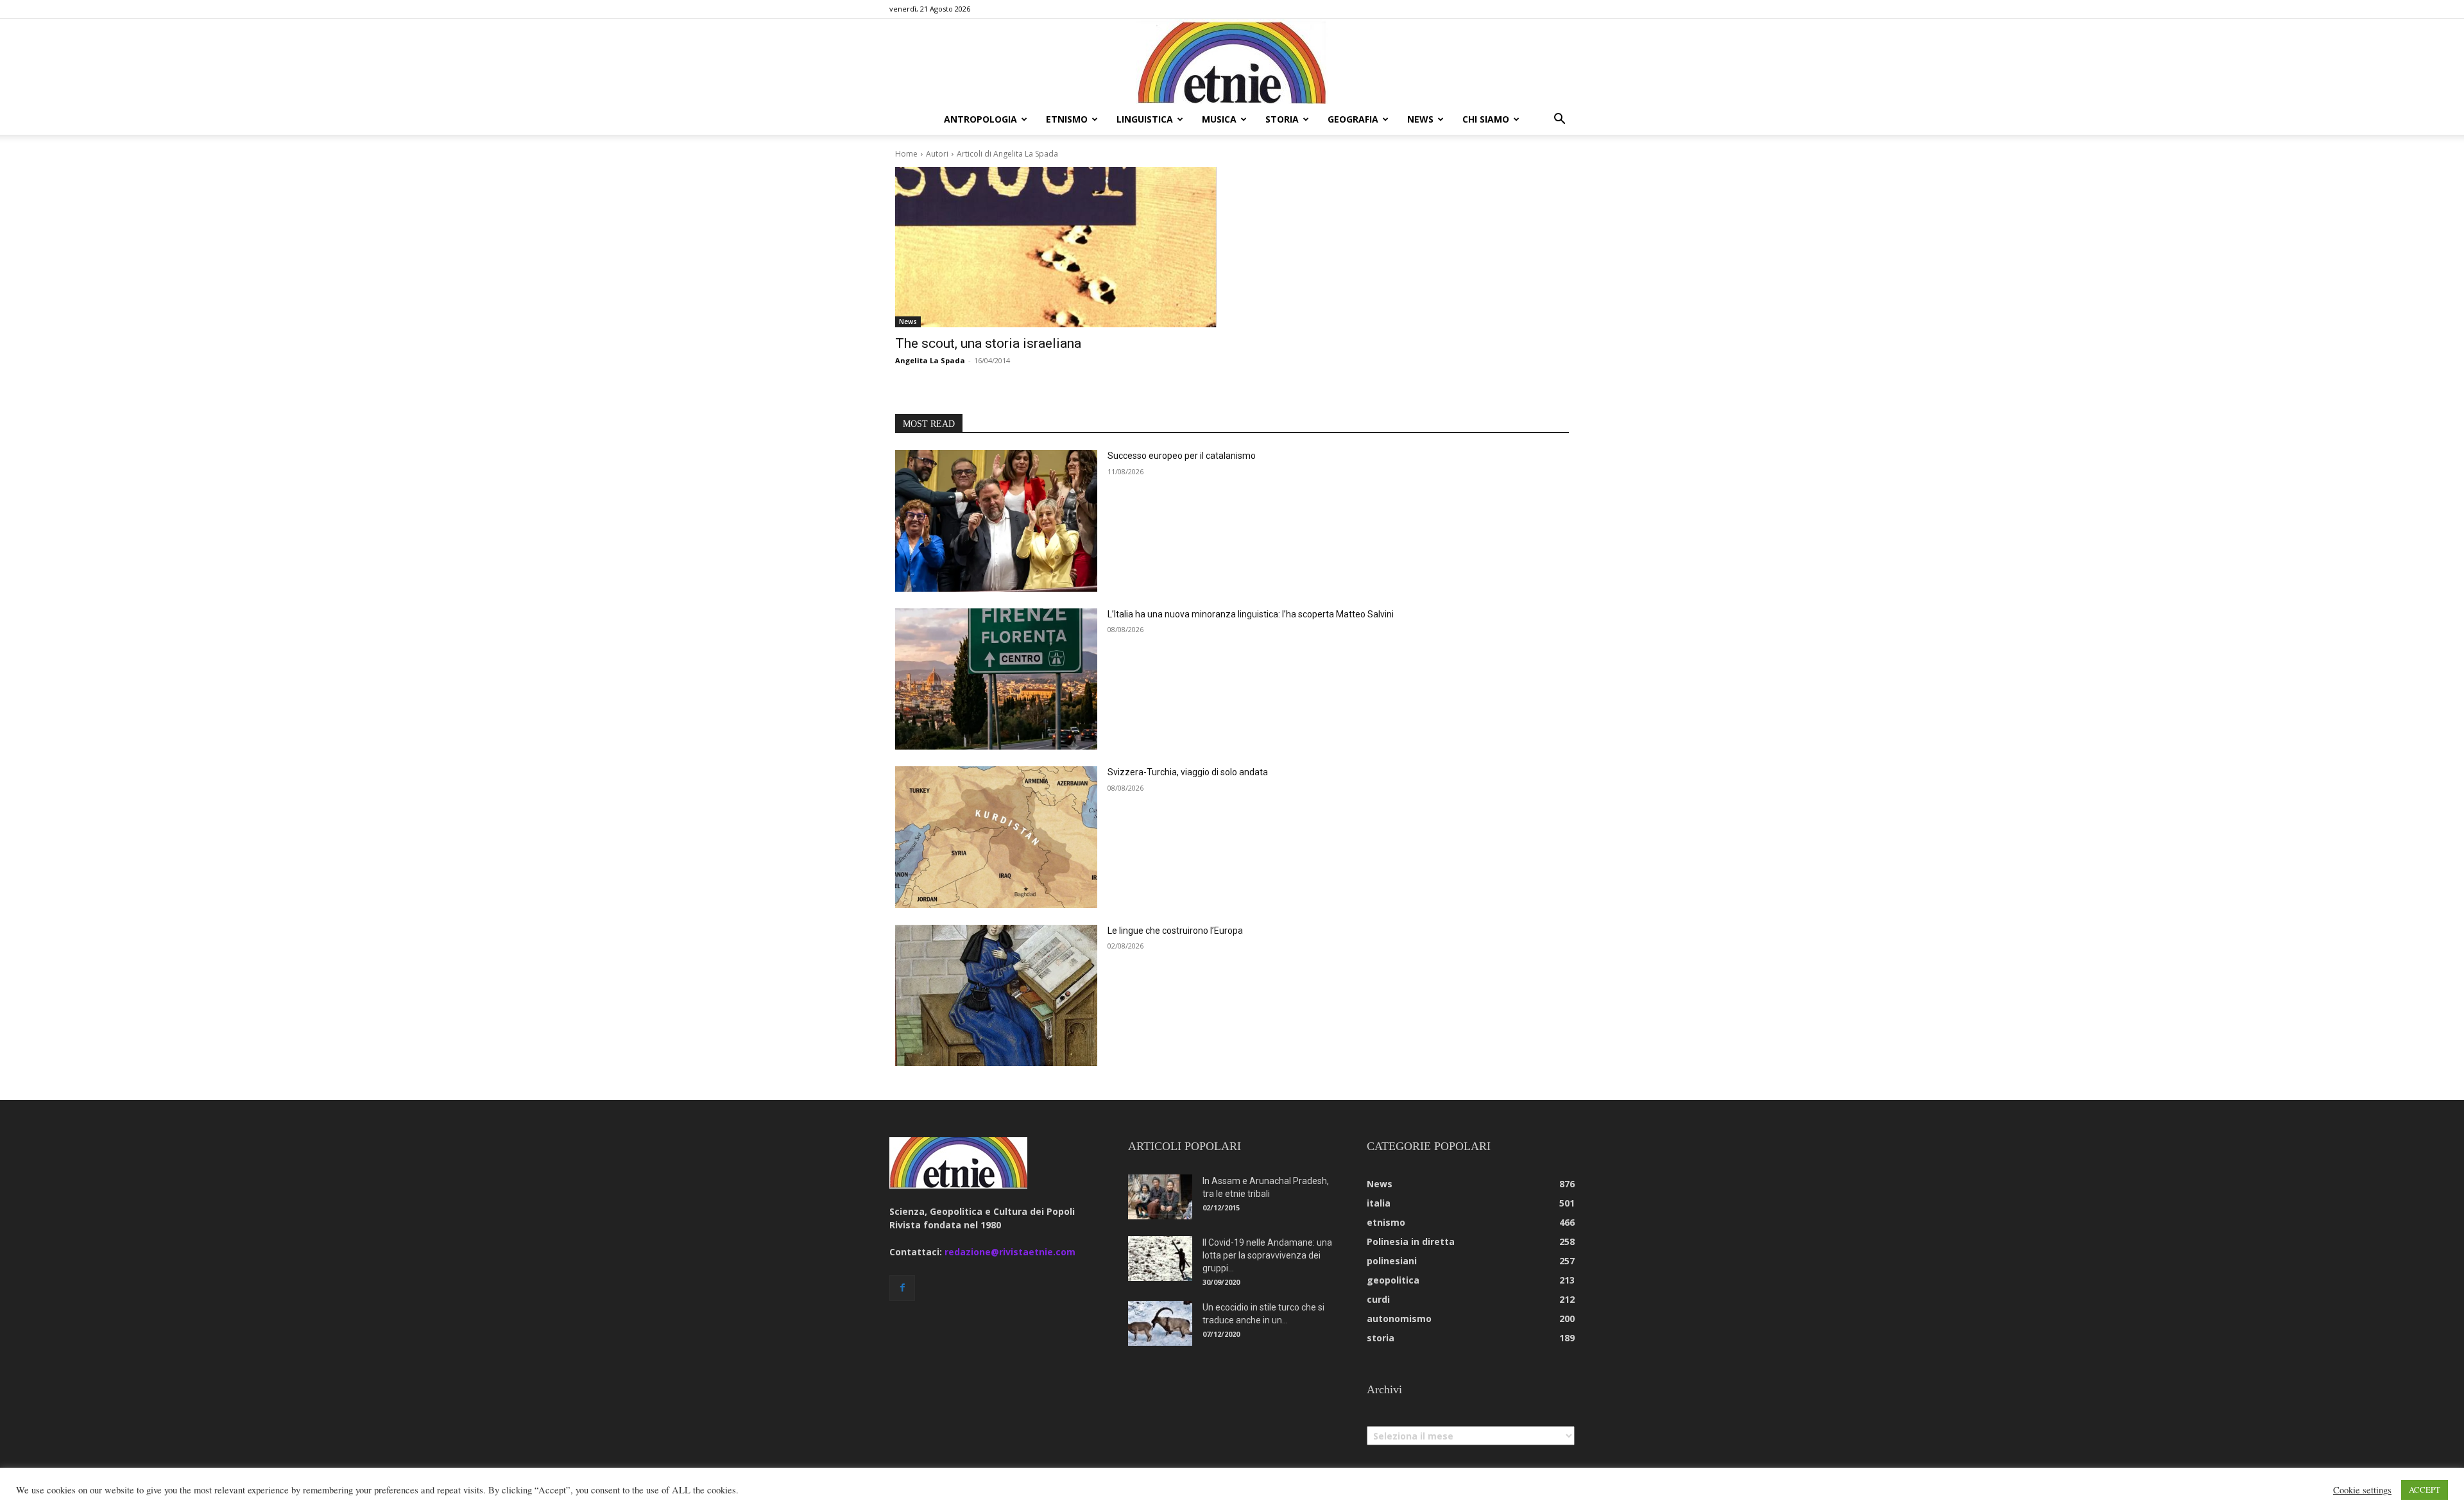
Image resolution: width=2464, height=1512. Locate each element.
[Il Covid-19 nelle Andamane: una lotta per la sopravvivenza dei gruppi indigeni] (1160, 1259)
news (1420, 119)
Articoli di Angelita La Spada (1007, 154)
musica (1219, 119)
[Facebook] (902, 1288)
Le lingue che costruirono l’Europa (1175, 931)
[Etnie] (1232, 62)
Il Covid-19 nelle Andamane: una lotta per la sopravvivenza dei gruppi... (1267, 1255)
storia (1282, 119)
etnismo (1067, 119)
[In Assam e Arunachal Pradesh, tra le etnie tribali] (1160, 1197)
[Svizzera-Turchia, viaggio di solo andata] (996, 837)
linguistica (1145, 119)
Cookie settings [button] (2362, 1490)
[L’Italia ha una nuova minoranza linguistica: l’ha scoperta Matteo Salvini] (996, 679)
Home (906, 154)
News (908, 322)
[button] (1559, 120)
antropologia (980, 119)
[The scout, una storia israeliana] (1056, 247)
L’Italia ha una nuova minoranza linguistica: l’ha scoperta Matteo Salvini (1251, 614)
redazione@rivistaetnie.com (1010, 1252)
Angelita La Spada (930, 360)
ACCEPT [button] (2425, 1490)
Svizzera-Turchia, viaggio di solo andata (1188, 772)
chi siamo (1486, 119)
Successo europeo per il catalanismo (1182, 456)
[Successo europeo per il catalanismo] (996, 521)
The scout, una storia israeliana (988, 343)
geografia (1353, 119)
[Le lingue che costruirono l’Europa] (996, 996)
